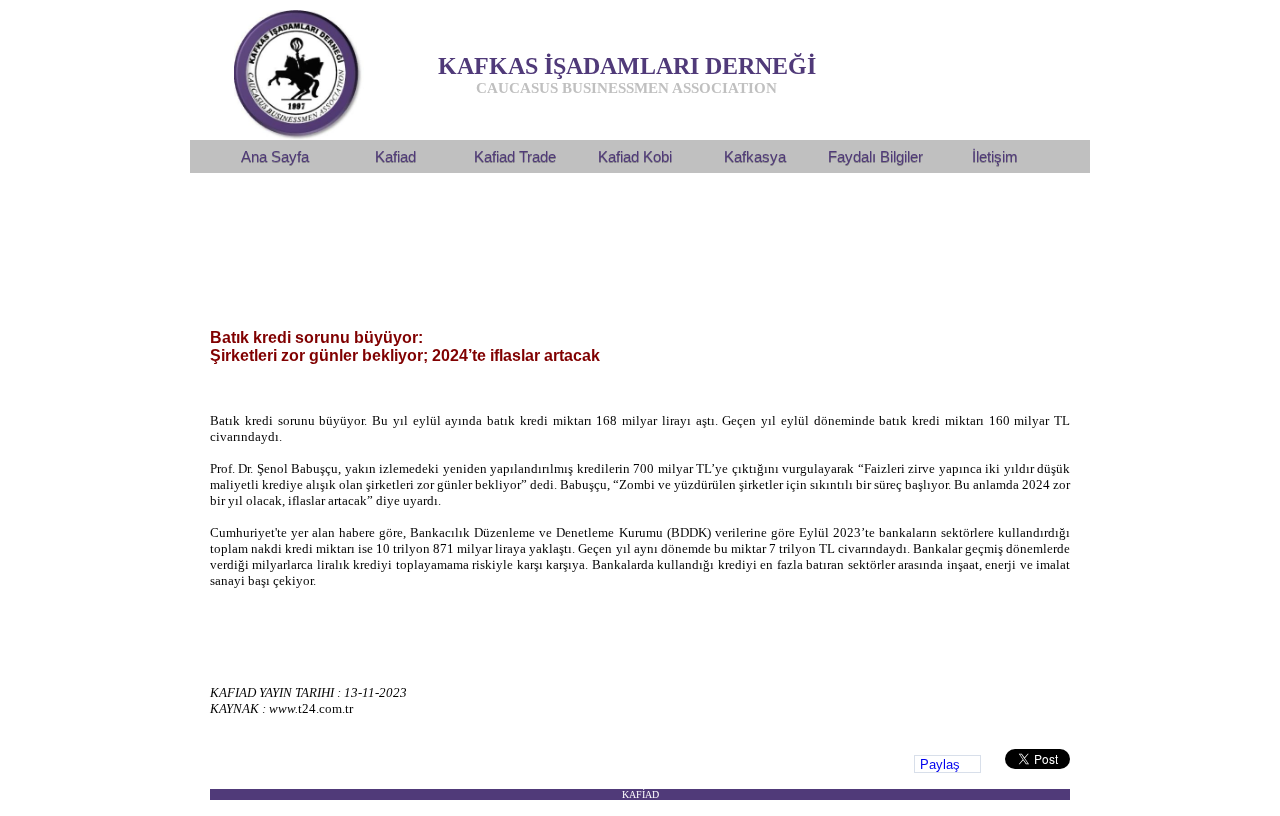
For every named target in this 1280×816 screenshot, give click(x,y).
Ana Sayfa (275, 156)
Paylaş (940, 764)
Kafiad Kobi (635, 156)
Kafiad (395, 156)
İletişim (995, 156)
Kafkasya (755, 156)
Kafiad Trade (515, 156)
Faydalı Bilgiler (875, 156)
